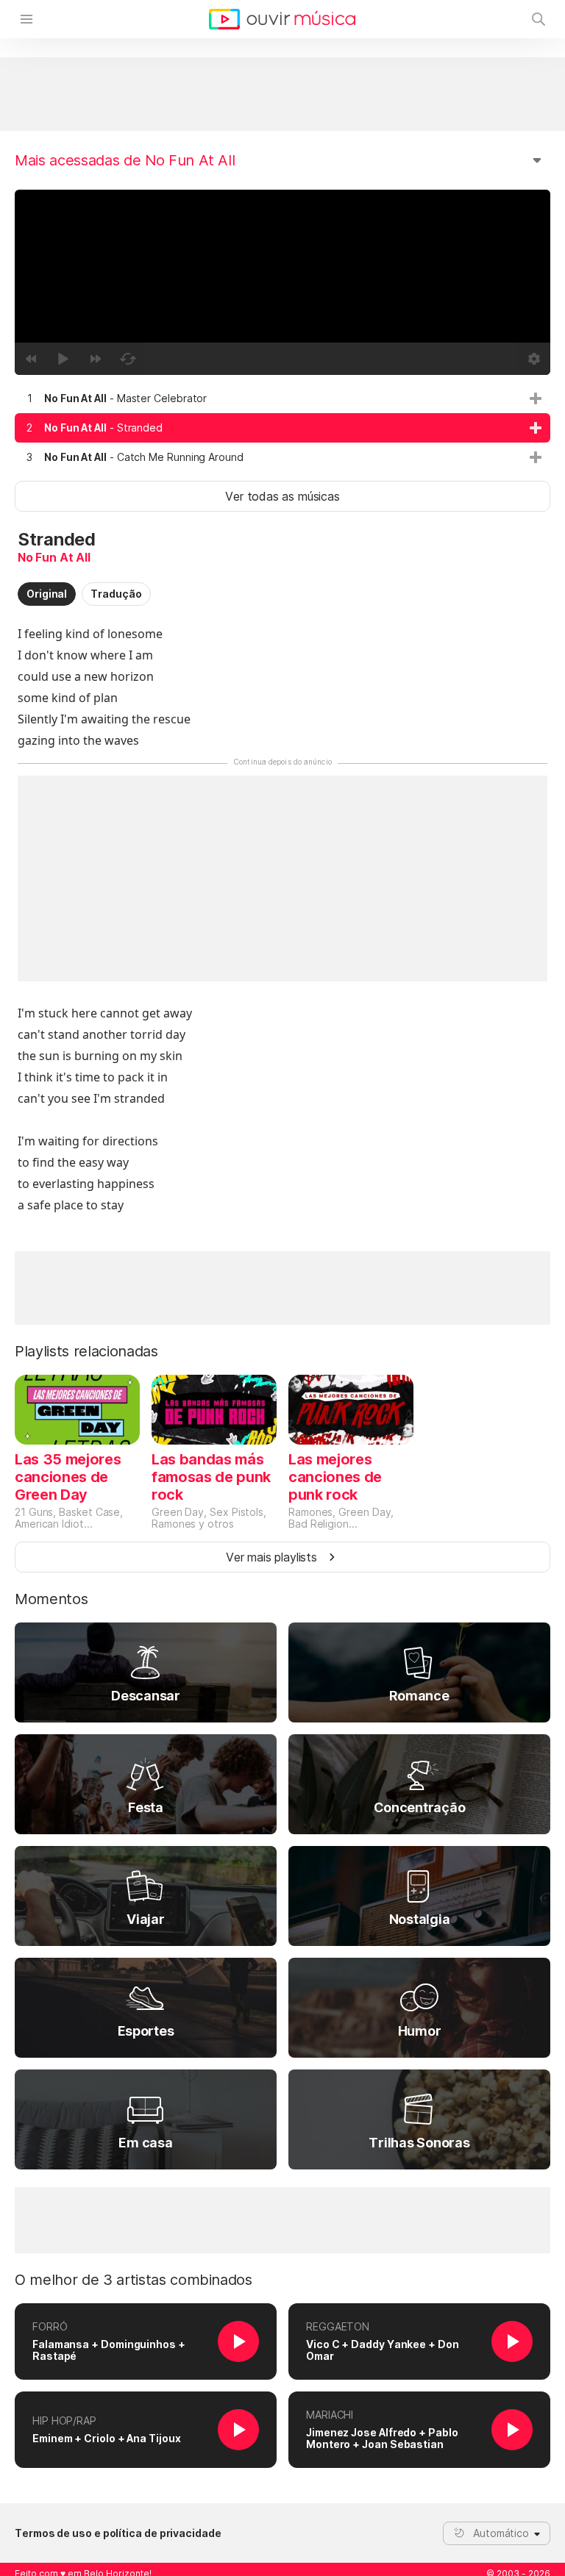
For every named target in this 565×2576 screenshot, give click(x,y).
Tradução (116, 594)
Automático (501, 2533)
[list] (282, 428)
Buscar (539, 19)
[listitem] (282, 398)
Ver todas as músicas (282, 496)
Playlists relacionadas (86, 1351)
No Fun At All (54, 557)
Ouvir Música (282, 19)
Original (47, 594)
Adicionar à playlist (536, 398)
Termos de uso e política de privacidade (118, 2533)
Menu (26, 19)
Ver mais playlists (271, 1557)
